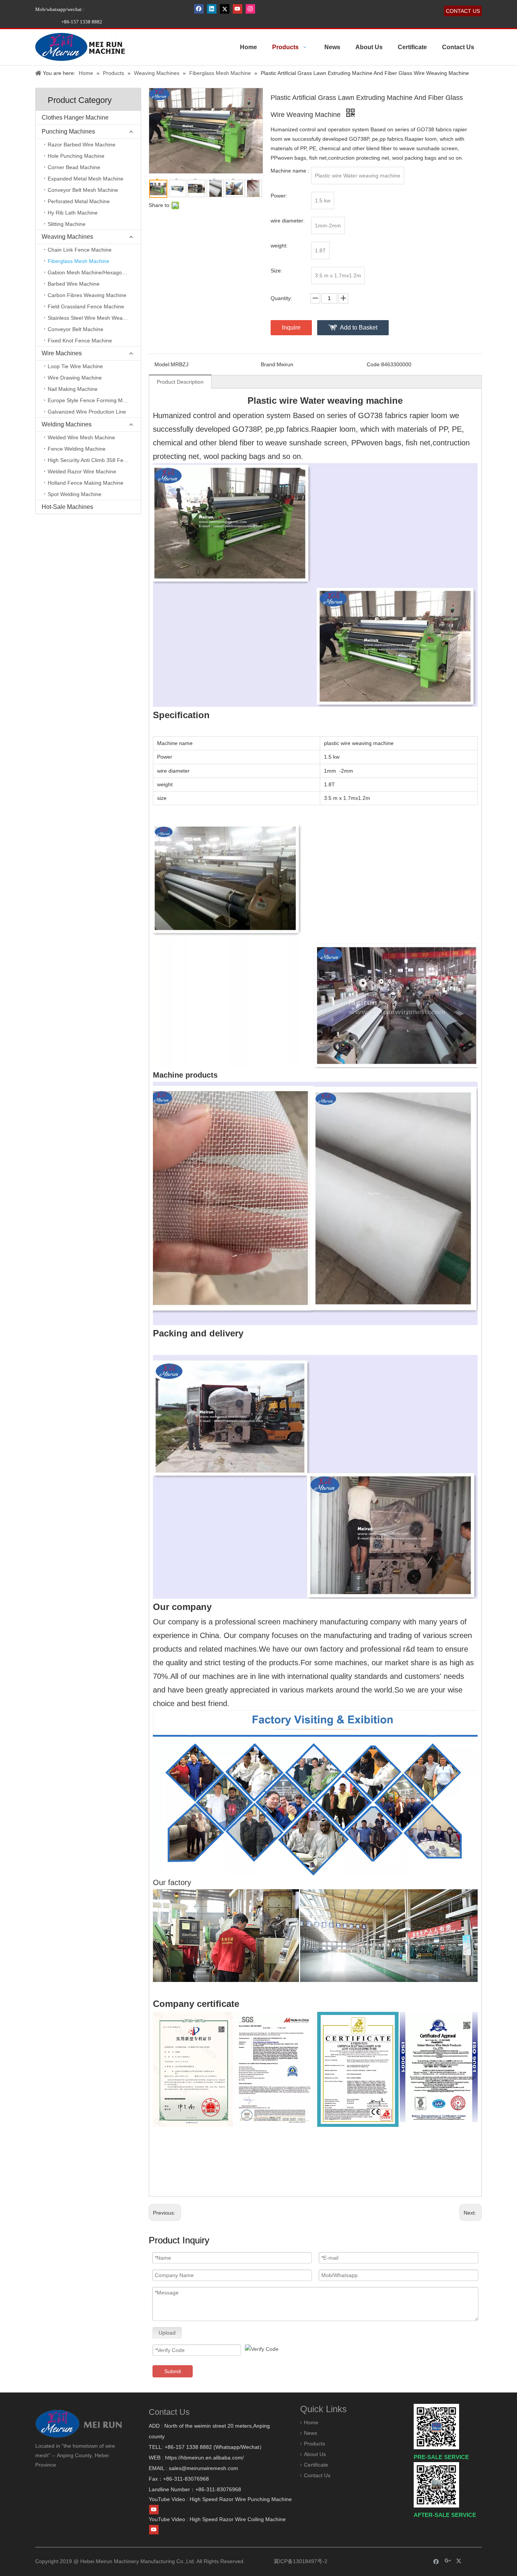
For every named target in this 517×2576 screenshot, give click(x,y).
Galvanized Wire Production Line (87, 412)
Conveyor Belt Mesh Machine (83, 190)
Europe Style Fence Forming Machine (93, 400)
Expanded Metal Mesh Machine (86, 179)
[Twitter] (225, 9)
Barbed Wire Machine (74, 284)
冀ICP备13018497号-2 (300, 2561)
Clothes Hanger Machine (75, 117)
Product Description (180, 382)
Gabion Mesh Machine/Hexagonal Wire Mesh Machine (94, 272)
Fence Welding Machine (77, 449)
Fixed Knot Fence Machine (80, 341)
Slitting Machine (67, 224)
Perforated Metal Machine (79, 201)
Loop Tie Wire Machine (75, 366)
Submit (173, 2371)
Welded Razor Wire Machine (82, 471)
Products (315, 2444)
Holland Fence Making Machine (86, 483)
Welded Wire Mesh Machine (81, 437)
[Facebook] (199, 9)
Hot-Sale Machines (67, 507)
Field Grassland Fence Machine (86, 306)
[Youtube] (237, 9)
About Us (315, 2454)
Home (311, 2422)
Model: (163, 364)
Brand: (269, 364)
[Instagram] (250, 9)
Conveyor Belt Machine (76, 329)
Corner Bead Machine (74, 167)
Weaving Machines (67, 237)
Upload (167, 2333)
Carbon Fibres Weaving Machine (87, 295)
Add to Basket (359, 327)
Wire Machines (62, 353)
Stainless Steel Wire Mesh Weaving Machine (94, 318)
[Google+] (448, 2561)
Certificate (316, 2465)
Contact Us (317, 2475)
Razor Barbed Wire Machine (82, 145)
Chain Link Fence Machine (80, 250)
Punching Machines (68, 131)
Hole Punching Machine (76, 156)
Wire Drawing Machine (75, 378)
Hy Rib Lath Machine (73, 213)
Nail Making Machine (73, 389)
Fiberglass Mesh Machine (79, 261)
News (311, 2433)
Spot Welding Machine (75, 494)
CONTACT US (463, 11)
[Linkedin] (212, 9)
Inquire (291, 327)
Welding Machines (67, 424)
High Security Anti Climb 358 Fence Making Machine (94, 460)
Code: (374, 364)
